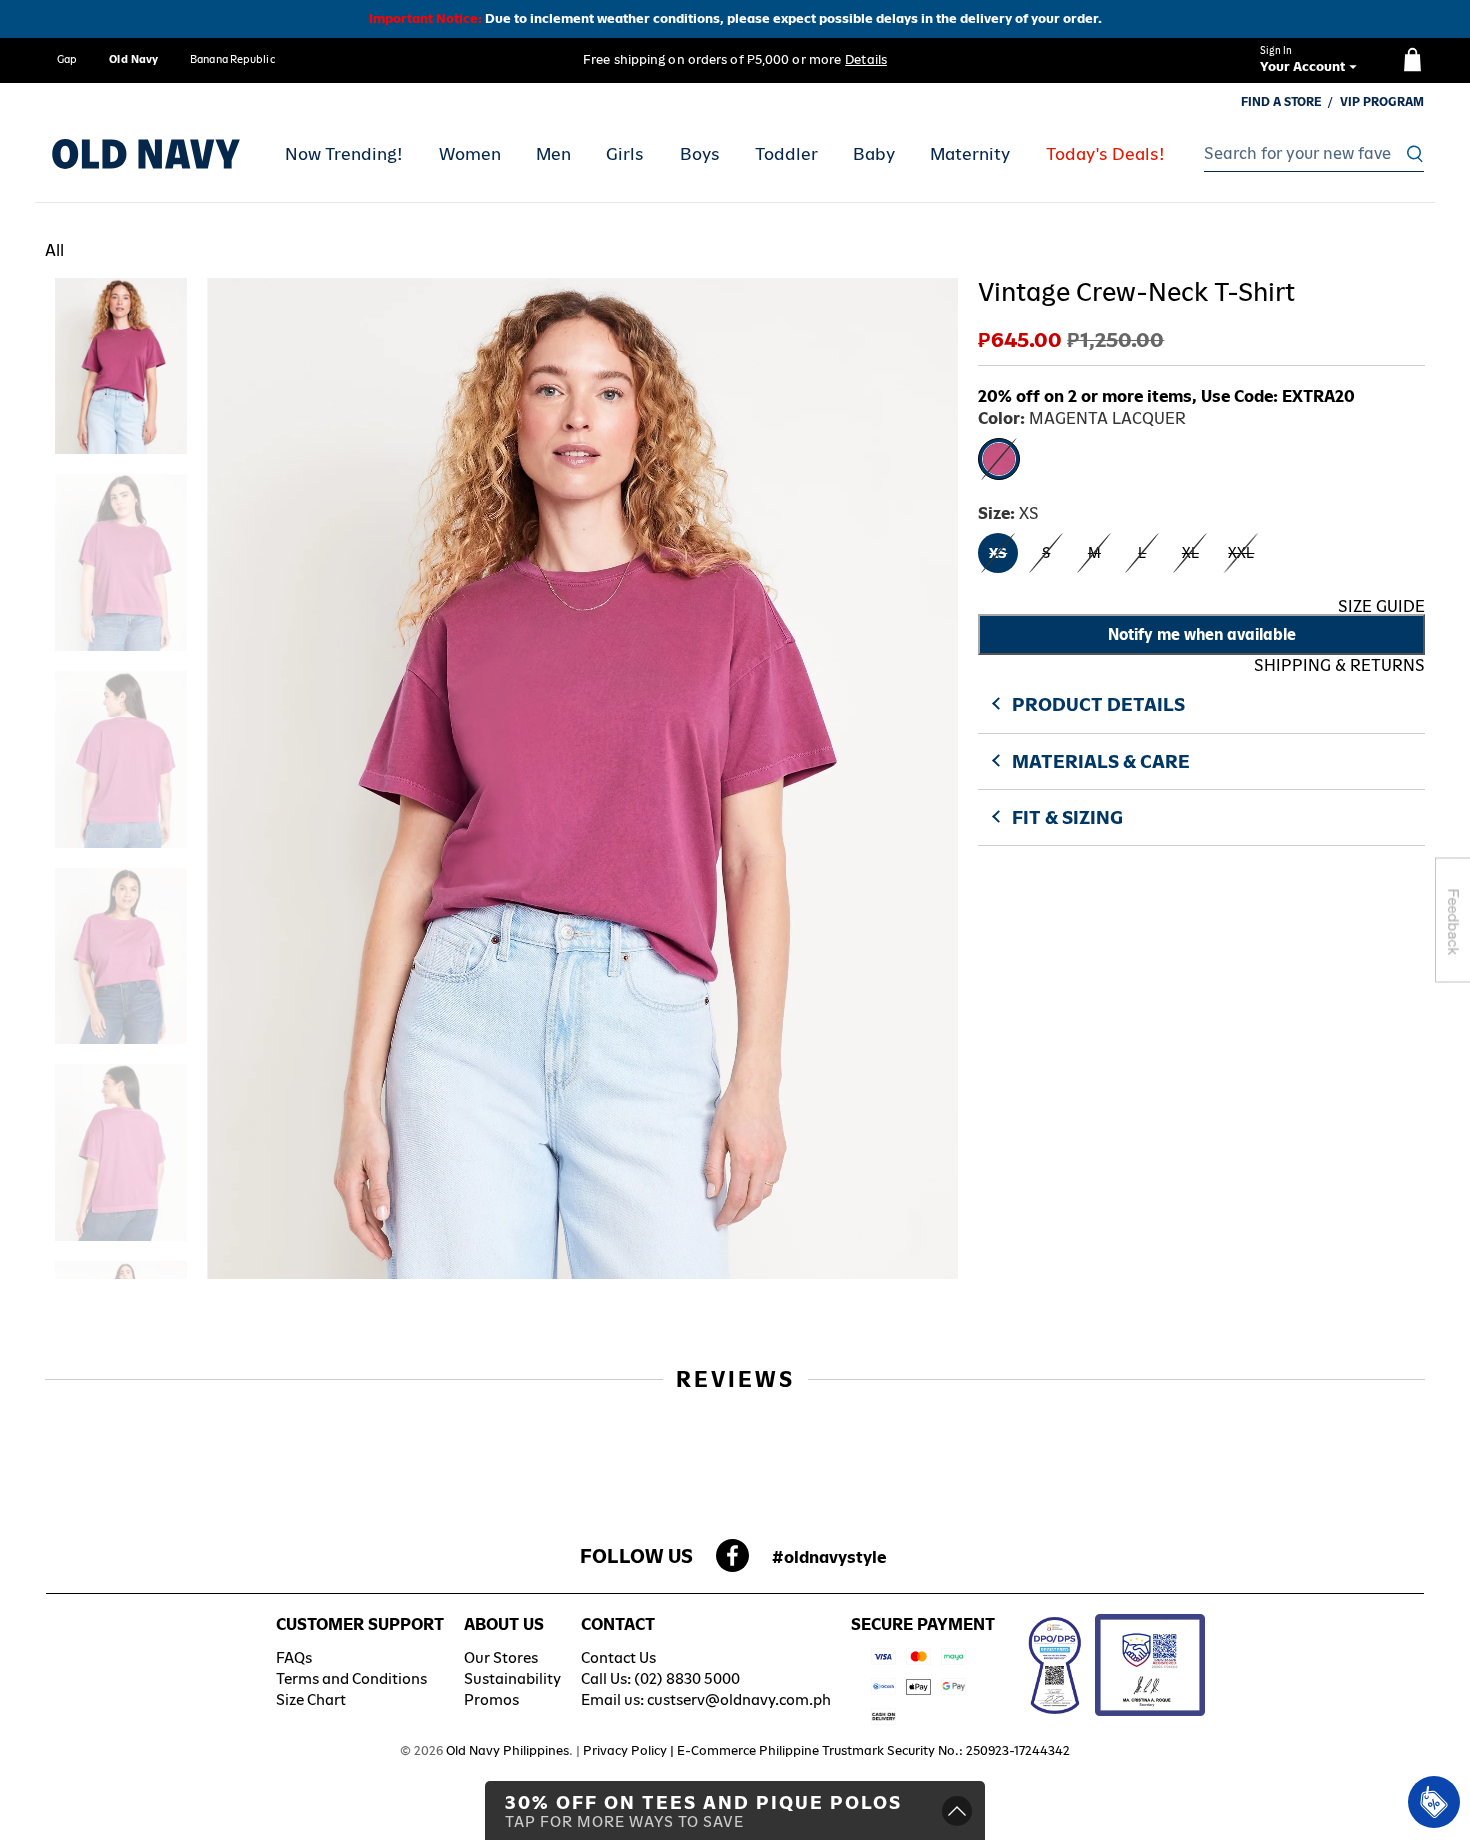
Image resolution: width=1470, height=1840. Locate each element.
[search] (1308, 154)
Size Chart (311, 1699)
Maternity (970, 154)
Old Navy (133, 59)
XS (998, 553)
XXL (1241, 553)
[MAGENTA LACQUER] (999, 459)
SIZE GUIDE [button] (1381, 606)
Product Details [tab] (1098, 704)
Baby (874, 154)
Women (470, 154)
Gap (67, 59)
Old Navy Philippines (507, 1750)
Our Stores (501, 1657)
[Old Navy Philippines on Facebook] (732, 1561)
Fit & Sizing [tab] (1067, 817)
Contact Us (618, 1657)
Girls (625, 154)
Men (553, 154)
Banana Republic (232, 59)
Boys (700, 154)
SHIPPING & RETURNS (1339, 665)
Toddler (786, 154)
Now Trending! (344, 154)
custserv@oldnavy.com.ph (739, 1699)
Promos (491, 1699)
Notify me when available (1202, 634)
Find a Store (1281, 102)
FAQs (294, 1657)
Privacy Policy (625, 1750)
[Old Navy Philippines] (146, 154)
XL (1190, 553)
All (54, 250)
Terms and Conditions (351, 1678)
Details (866, 59)
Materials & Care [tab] (1101, 761)
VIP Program (1382, 102)
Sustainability (512, 1678)
